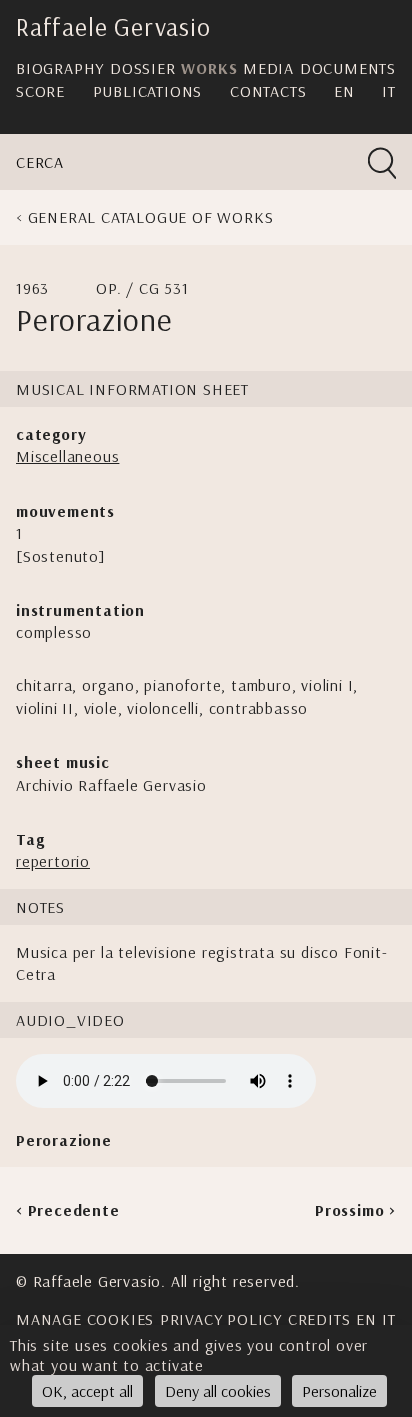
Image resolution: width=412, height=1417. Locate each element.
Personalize (339, 1391)
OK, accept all (87, 1391)
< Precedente (68, 1210)
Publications (148, 91)
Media (268, 68)
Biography (60, 68)
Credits (319, 1319)
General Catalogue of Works (151, 217)
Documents (348, 68)
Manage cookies (85, 1319)
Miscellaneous (67, 456)
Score (40, 91)
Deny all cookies (218, 1391)
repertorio (53, 861)
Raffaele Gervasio (113, 26)
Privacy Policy (221, 1319)
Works (209, 68)
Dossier (143, 68)
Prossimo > (355, 1210)
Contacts (268, 91)
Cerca (40, 162)
